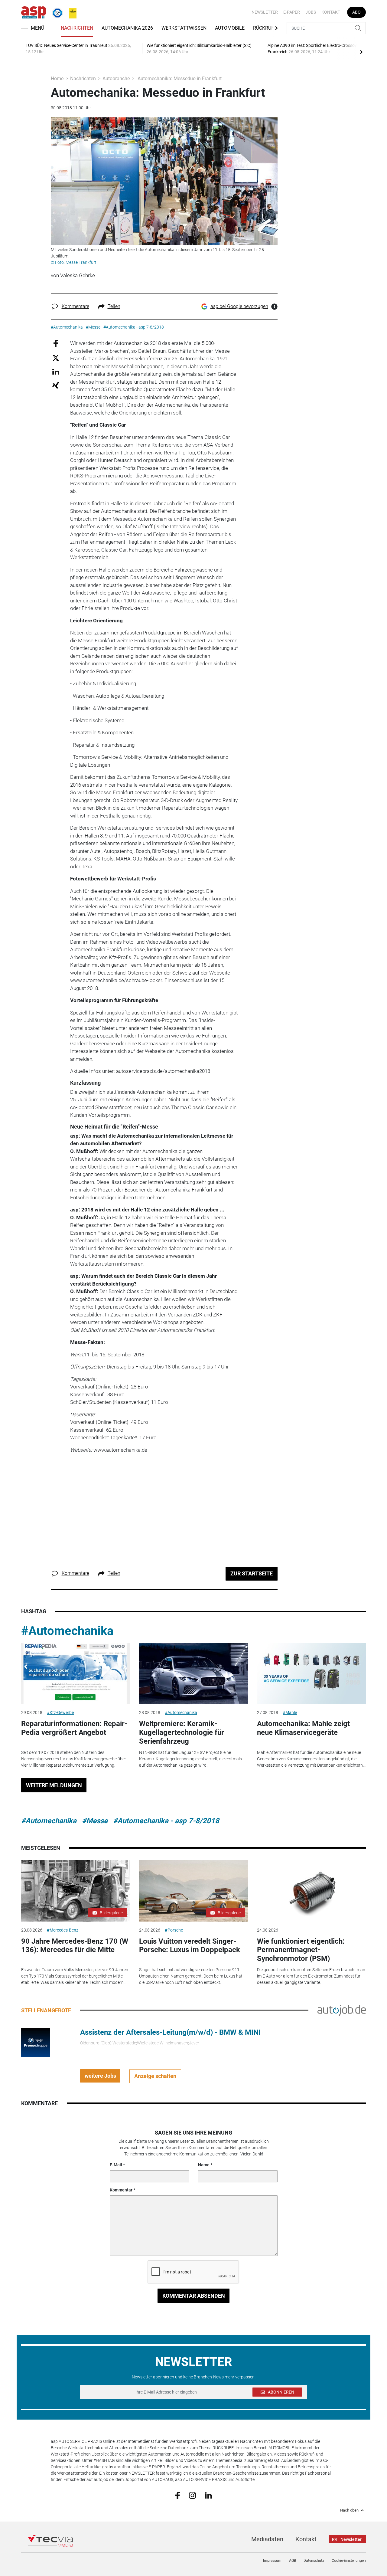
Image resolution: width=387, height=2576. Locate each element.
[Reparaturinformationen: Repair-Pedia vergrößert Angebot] (76, 1674)
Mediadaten (267, 2539)
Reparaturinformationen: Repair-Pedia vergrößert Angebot (74, 1728)
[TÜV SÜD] (56, 12)
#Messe (95, 1821)
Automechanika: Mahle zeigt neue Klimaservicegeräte (303, 1728)
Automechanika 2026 (127, 28)
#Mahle (290, 1712)
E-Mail (116, 2165)
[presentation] (361, 52)
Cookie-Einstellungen (349, 2561)
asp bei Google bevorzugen (239, 306)
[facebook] (178, 2495)
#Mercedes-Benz (63, 1930)
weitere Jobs (100, 2076)
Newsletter (265, 12)
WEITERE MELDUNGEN (54, 1785)
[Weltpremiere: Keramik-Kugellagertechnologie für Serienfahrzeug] (193, 1674)
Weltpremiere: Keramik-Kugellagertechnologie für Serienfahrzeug (182, 1732)
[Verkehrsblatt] (70, 12)
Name (204, 2165)
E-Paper (292, 12)
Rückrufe (265, 28)
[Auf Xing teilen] (56, 385)
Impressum (272, 2561)
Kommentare (75, 306)
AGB (293, 2561)
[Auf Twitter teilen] (56, 357)
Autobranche (116, 79)
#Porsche (174, 1930)
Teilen (114, 306)
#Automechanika (67, 1631)
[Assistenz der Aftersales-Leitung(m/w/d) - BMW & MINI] (36, 2042)
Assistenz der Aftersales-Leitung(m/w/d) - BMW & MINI (170, 2032)
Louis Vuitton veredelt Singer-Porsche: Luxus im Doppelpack (190, 1946)
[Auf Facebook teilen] (56, 343)
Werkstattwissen (184, 28)
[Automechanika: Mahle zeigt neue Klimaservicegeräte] (311, 1674)
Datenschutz (314, 2561)
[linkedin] (208, 2495)
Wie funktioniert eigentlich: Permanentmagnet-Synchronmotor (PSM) (301, 1950)
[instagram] (192, 2495)
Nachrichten (77, 28)
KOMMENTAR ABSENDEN (194, 2296)
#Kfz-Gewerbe (60, 1712)
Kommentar (121, 2190)
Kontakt (331, 12)
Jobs (311, 12)
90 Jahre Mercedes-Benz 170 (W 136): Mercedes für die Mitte (75, 1946)
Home (57, 79)
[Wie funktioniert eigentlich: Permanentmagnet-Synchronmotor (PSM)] (311, 1891)
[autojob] (342, 2010)
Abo (356, 12)
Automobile (230, 28)
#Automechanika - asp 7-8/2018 (166, 1821)
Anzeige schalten (155, 2076)
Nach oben (349, 2510)
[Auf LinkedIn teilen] (56, 371)
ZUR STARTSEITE (252, 1573)
